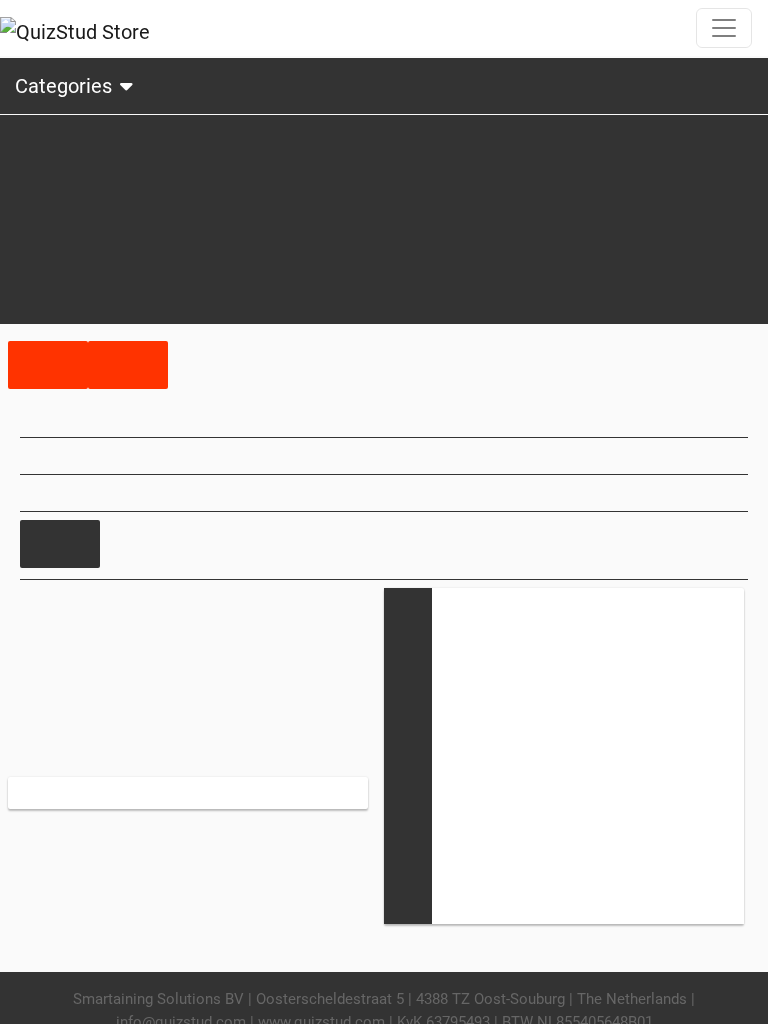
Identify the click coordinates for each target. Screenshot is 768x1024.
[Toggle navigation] (724, 28)
